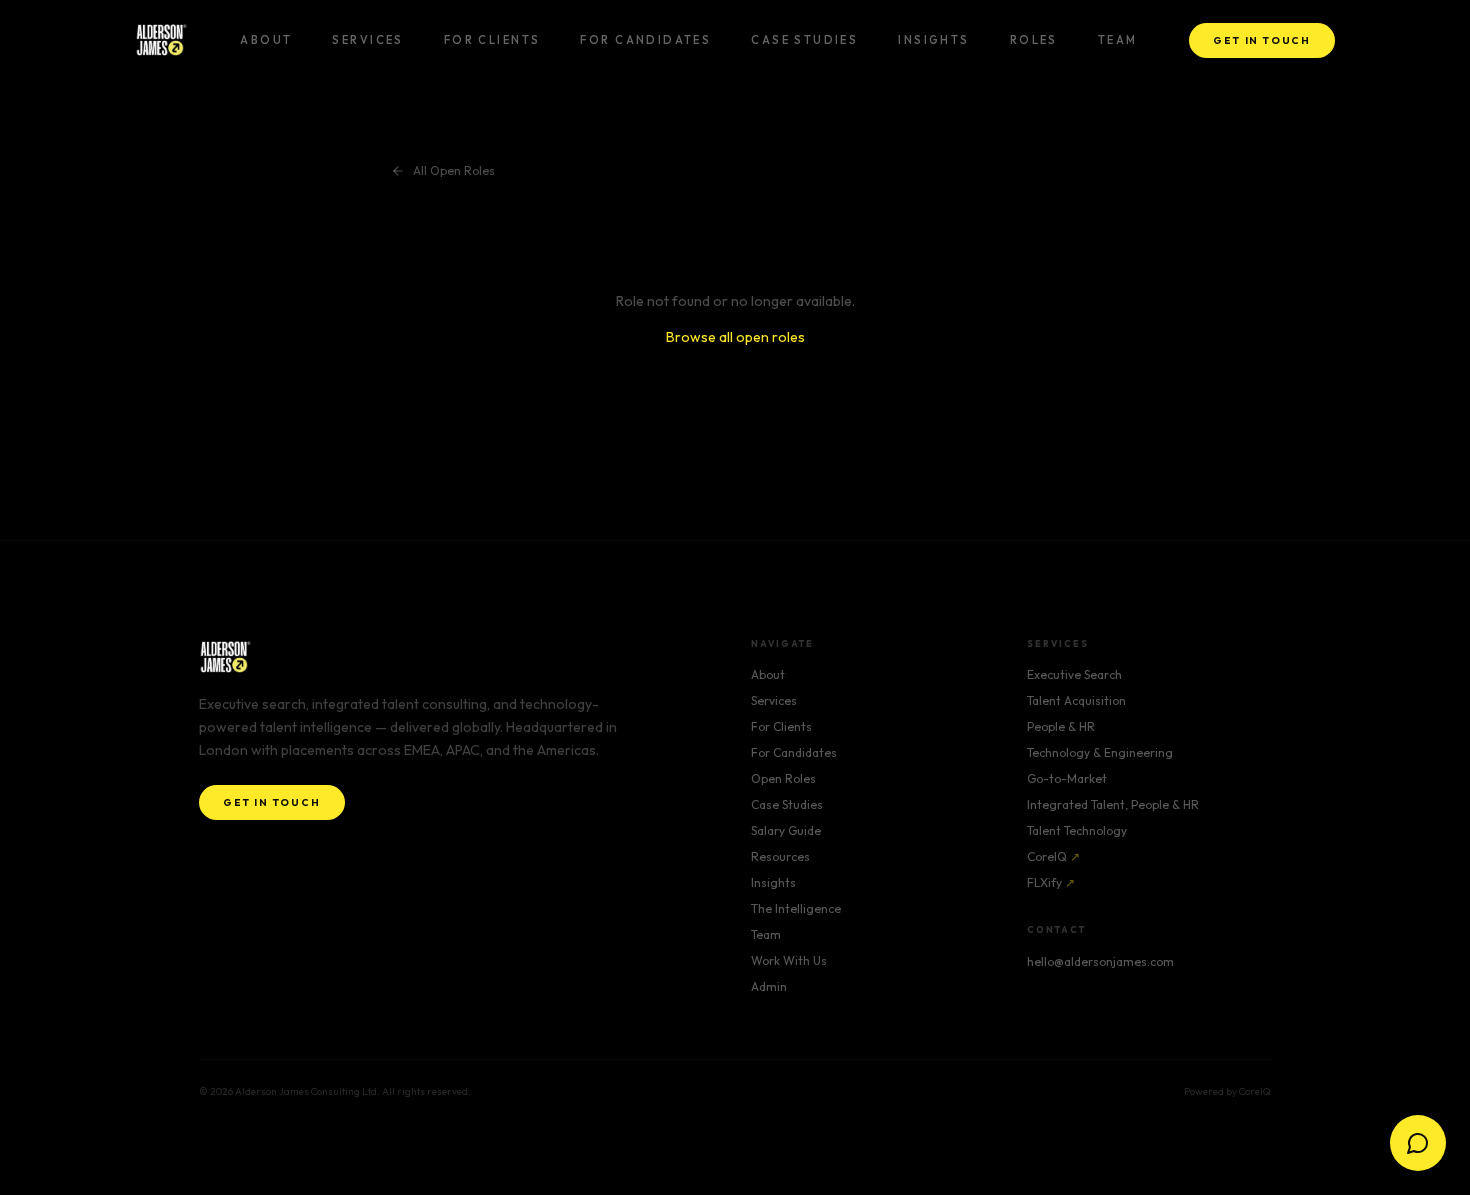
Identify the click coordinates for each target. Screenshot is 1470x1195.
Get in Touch (1262, 40)
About (266, 40)
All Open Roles (454, 170)
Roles (1034, 40)
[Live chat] (1418, 1143)
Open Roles (783, 778)
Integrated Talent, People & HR (1113, 804)
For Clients (492, 40)
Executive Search (1074, 674)
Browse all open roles (735, 337)
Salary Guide (786, 830)
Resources (780, 856)
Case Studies (804, 40)
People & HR (1061, 726)
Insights (933, 40)
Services (367, 40)
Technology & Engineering (1100, 752)
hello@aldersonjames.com (1100, 961)
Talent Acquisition (1076, 700)
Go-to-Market (1067, 778)
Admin (769, 986)
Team (1118, 40)
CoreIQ (1053, 856)
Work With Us (789, 960)
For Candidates (645, 40)
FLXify (1051, 882)
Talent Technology (1077, 830)
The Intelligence (796, 908)
